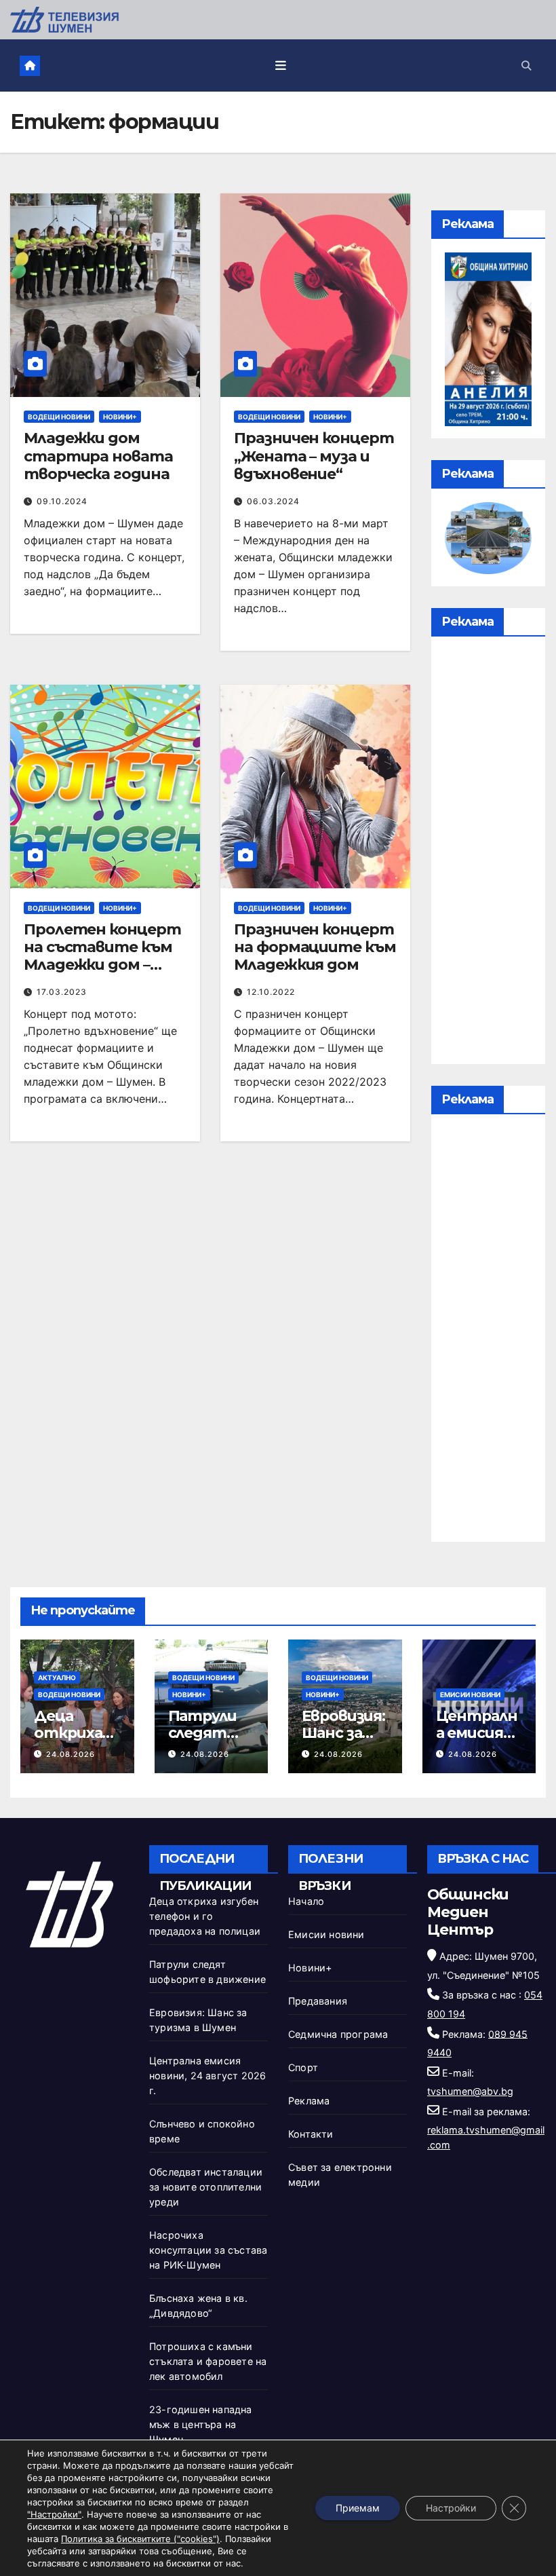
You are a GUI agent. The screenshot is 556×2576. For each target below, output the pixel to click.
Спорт (303, 2067)
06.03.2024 (273, 501)
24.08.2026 (71, 1754)
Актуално (57, 1678)
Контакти (311, 2134)
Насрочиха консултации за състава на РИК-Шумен (208, 2250)
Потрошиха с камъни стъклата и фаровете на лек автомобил (208, 2361)
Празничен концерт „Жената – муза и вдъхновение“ (314, 456)
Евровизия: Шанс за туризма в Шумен (343, 1741)
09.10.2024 (62, 501)
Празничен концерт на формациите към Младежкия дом (315, 947)
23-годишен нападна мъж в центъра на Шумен (201, 2424)
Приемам (358, 2508)
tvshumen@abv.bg (470, 2091)
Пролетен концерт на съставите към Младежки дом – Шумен (102, 956)
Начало (306, 1901)
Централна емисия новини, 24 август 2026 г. (207, 2076)
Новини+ (120, 417)
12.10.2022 (271, 992)
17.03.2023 (62, 992)
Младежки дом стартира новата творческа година (98, 456)
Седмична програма (338, 2034)
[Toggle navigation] (281, 66)
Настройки (451, 2508)
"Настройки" (54, 2514)
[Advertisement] (488, 854)
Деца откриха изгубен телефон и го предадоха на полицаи (205, 1916)
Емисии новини (470, 1694)
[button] (526, 65)
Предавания (318, 2001)
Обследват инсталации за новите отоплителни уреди (206, 2187)
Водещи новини (59, 417)
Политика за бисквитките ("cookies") (140, 2539)
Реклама (309, 2101)
